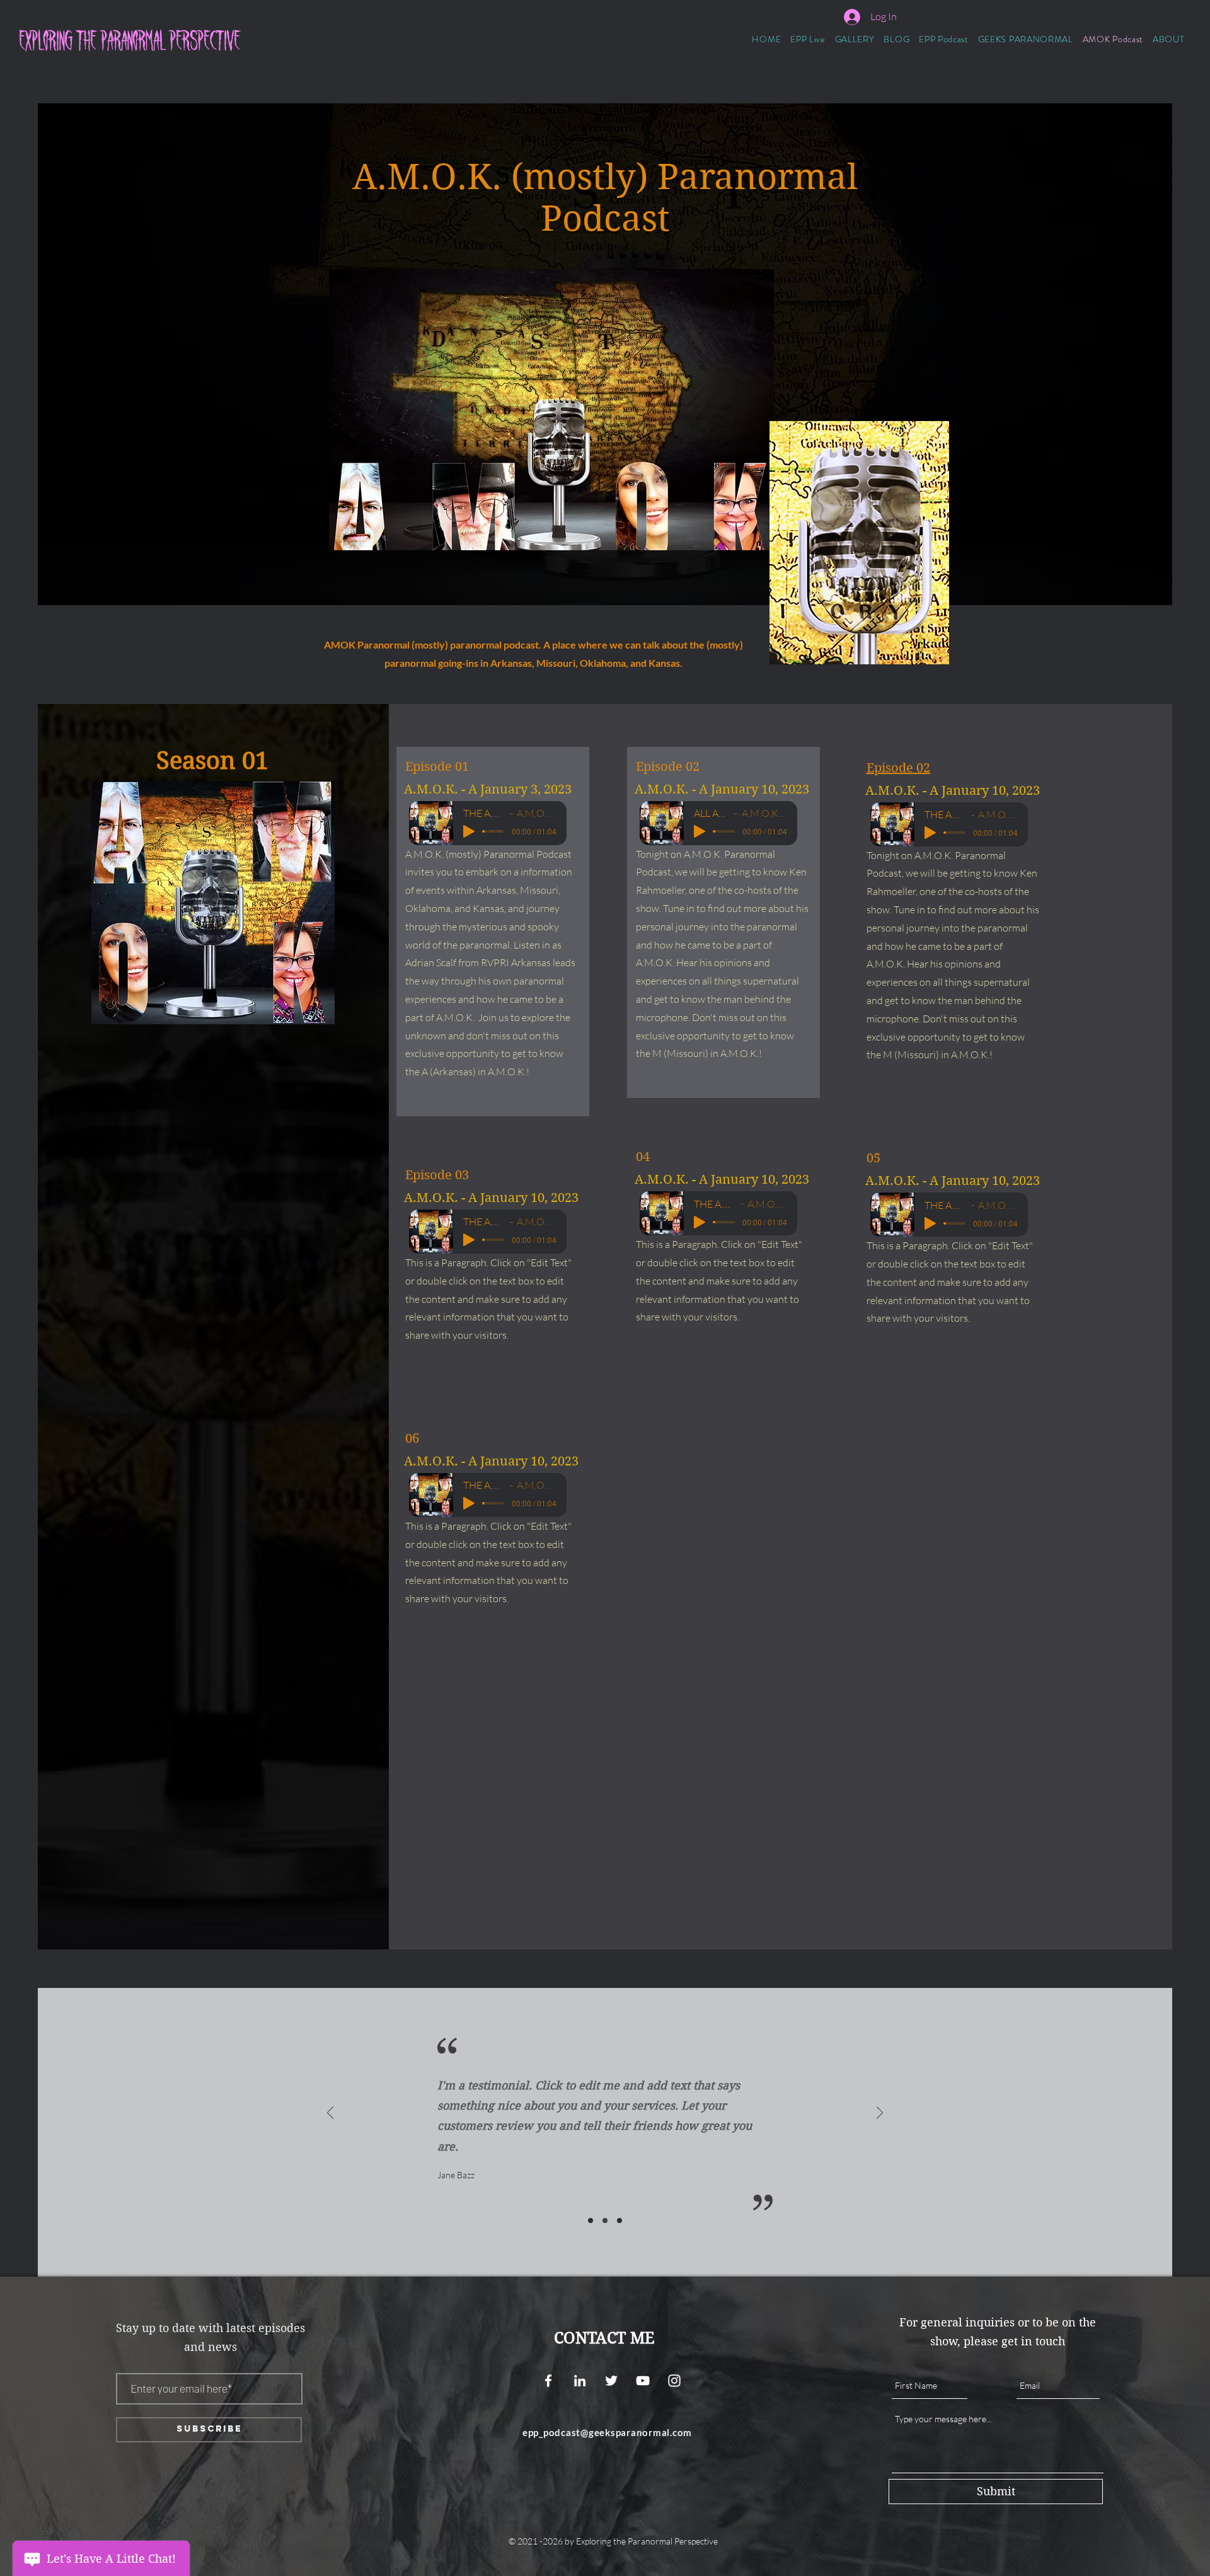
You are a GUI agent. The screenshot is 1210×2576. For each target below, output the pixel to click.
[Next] (880, 2114)
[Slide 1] (591, 2221)
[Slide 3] (619, 2221)
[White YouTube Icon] (643, 2381)
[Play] (469, 831)
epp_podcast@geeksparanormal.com (607, 2432)
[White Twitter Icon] (611, 2381)
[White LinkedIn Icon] (580, 2381)
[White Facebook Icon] (548, 2381)
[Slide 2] (605, 2221)
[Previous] (330, 2114)
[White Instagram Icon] (674, 2381)
